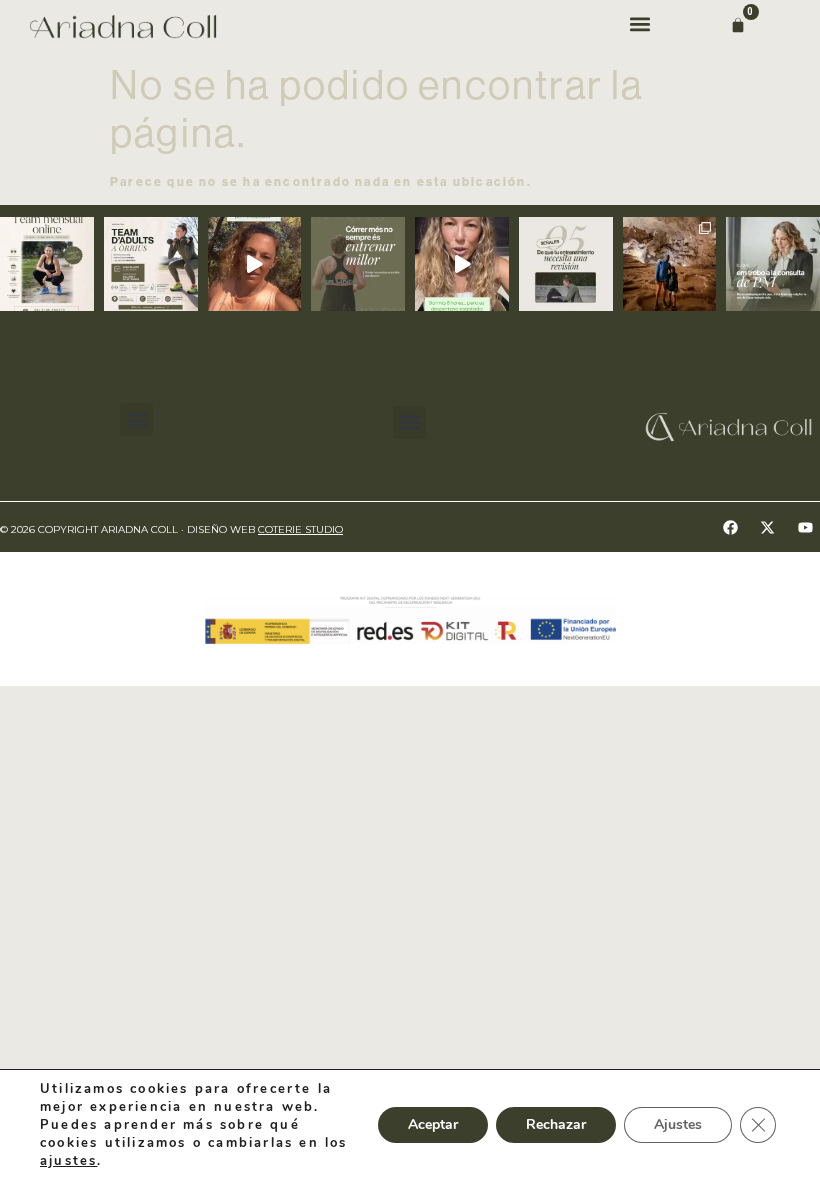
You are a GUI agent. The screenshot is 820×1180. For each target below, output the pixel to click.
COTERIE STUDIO (300, 529)
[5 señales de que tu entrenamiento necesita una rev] (566, 264)
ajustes (68, 1161)
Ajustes (678, 1124)
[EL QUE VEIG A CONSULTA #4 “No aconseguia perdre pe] (773, 264)
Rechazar (556, 1124)
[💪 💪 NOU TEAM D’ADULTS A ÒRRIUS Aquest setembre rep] (151, 264)
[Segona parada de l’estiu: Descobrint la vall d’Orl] (670, 264)
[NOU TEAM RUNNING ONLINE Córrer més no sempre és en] (358, 264)
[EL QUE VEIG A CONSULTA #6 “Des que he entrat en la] (255, 264)
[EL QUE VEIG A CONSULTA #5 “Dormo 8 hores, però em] (462, 264)
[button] (639, 23)
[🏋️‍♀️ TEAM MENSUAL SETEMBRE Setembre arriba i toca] (47, 264)
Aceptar (433, 1124)
